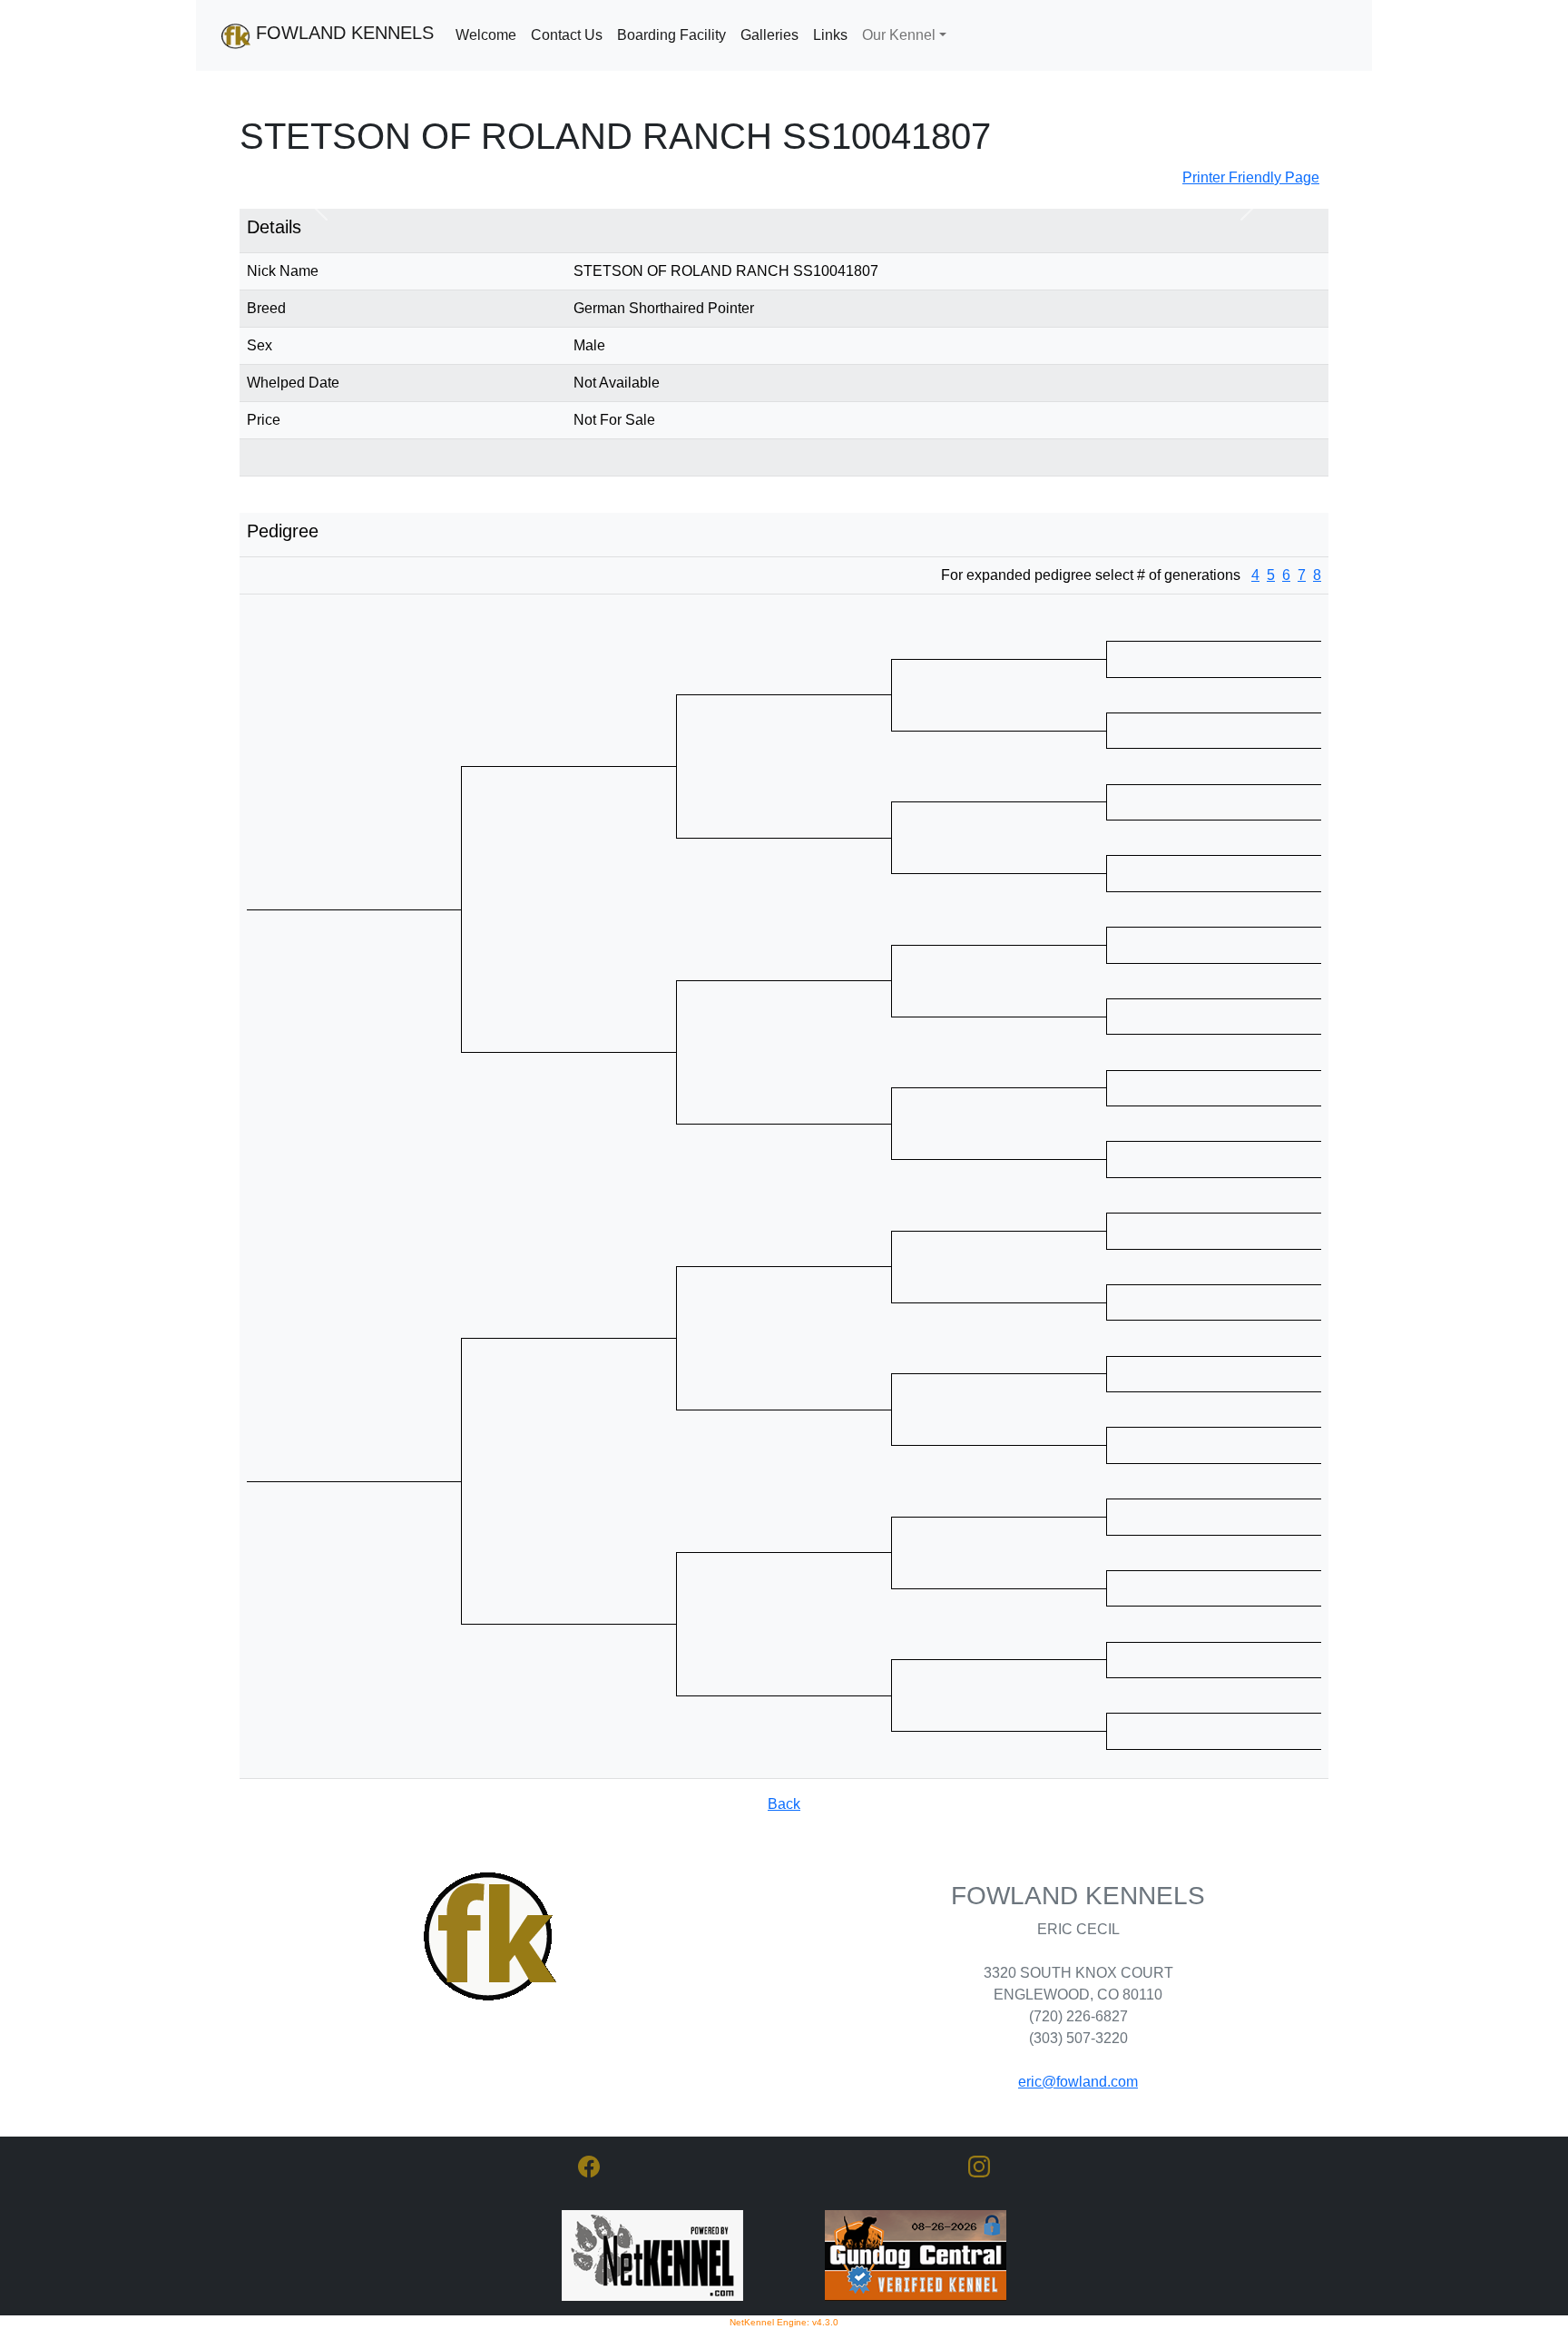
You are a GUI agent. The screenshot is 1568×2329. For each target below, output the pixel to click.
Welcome (486, 35)
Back (784, 1804)
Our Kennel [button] (899, 35)
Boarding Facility (671, 35)
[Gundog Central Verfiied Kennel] (916, 2254)
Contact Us (567, 35)
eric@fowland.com (1078, 2082)
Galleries (769, 35)
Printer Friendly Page (1251, 177)
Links (830, 35)
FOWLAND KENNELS (342, 33)
